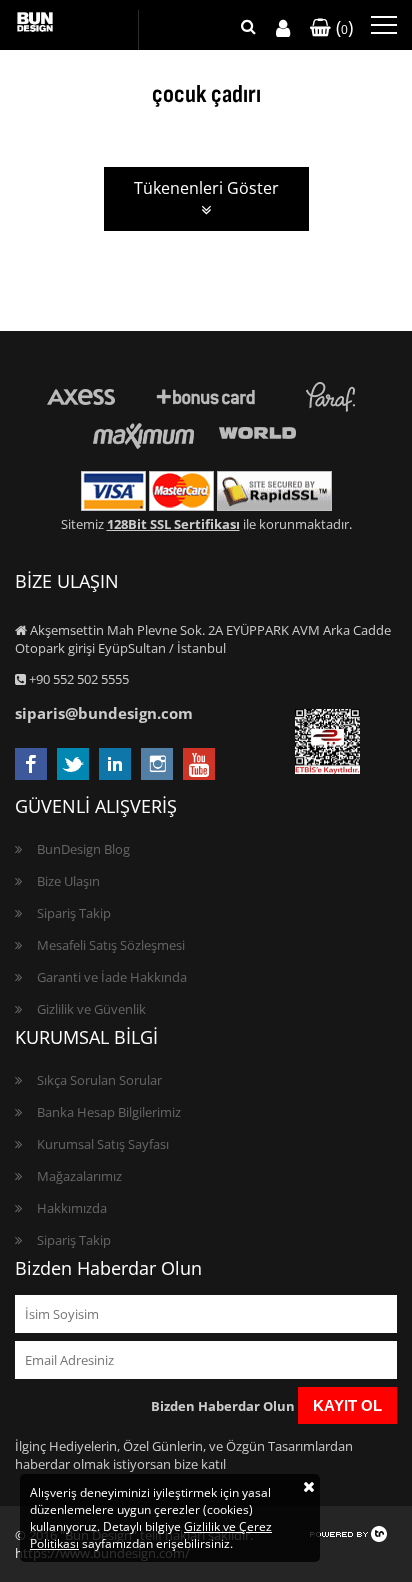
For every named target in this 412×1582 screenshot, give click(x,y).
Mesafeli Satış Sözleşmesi (111, 945)
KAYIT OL (347, 1405)
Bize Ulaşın (68, 881)
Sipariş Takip (74, 913)
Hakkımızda (72, 1208)
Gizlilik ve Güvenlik (91, 1009)
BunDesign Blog (83, 849)
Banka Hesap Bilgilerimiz (109, 1112)
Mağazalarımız (79, 1176)
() (342, 27)
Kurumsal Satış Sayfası (103, 1144)
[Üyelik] (283, 28)
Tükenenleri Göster (206, 188)
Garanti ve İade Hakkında (112, 977)
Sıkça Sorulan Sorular (99, 1080)
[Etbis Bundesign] (327, 769)
